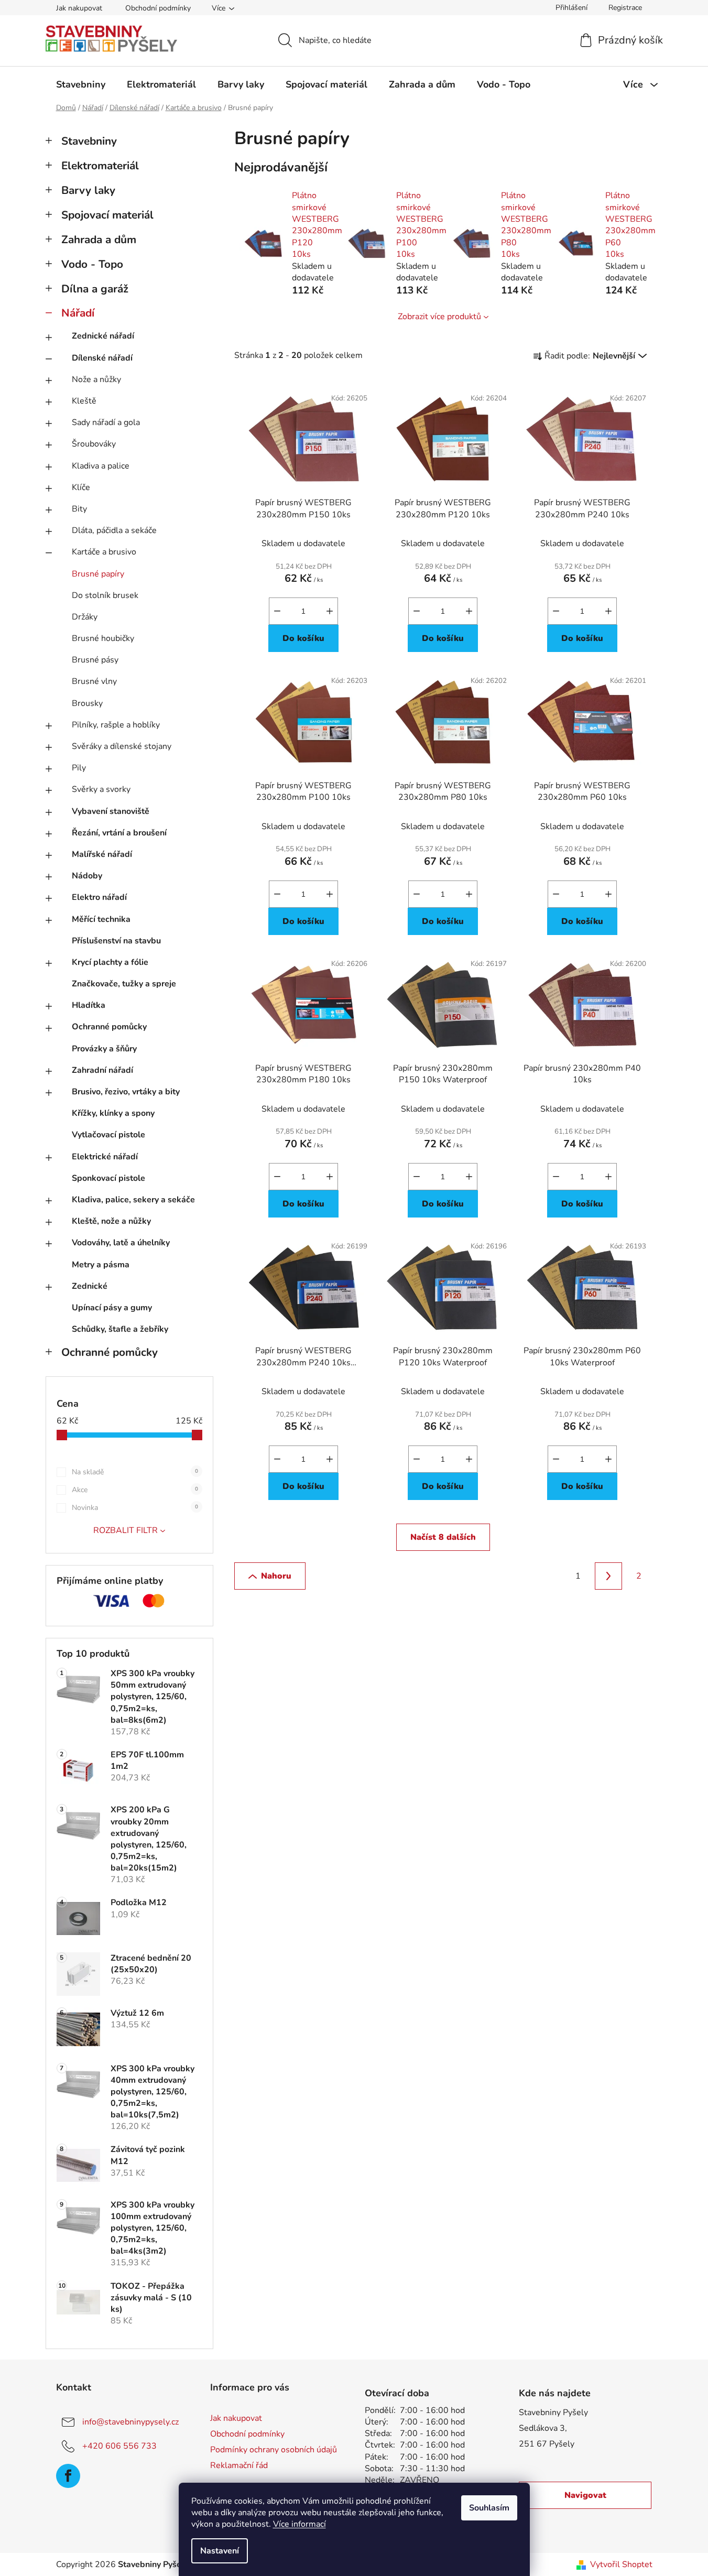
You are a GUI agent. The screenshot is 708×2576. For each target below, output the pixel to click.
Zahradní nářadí (102, 1070)
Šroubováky (94, 444)
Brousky (87, 703)
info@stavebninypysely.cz (130, 2422)
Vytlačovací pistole (108, 1135)
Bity (79, 509)
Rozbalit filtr (126, 1530)
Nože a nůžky (96, 379)
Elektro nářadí (99, 897)
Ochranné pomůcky (109, 1027)
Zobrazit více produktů (439, 317)
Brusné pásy (95, 660)
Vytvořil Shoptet (621, 2564)
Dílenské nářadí (102, 358)
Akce (135, 1490)
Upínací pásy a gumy (112, 1308)
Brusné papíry (98, 574)
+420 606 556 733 (119, 2446)
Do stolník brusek (105, 595)
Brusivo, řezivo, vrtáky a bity (126, 1092)
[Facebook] (68, 2476)
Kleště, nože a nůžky (111, 1221)
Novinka (135, 1508)
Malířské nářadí (102, 854)
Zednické (90, 1286)
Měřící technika (101, 919)
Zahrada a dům (99, 240)
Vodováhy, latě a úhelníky (121, 1243)
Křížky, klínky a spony (113, 1113)
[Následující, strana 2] (608, 1576)
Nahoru (276, 1576)
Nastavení (220, 2551)
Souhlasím (489, 2508)
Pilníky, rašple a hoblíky (116, 725)
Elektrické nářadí (105, 1157)
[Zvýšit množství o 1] (330, 611)
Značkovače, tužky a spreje (124, 984)
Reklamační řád (239, 2465)
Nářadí (78, 313)
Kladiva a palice (101, 466)
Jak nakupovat (79, 8)
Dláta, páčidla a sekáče (114, 530)
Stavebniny (89, 141)
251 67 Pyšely (547, 2444)
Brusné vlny (94, 681)
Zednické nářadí (103, 336)
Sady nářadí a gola (106, 422)
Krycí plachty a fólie (110, 962)
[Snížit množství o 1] (277, 611)
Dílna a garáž (95, 289)
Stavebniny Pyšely (553, 2412)
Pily (79, 768)
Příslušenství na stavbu (116, 941)
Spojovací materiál (107, 215)
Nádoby (87, 876)
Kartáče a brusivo (104, 552)
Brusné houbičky (103, 638)
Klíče (81, 487)
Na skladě (135, 1472)
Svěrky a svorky (101, 789)
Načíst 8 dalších (443, 1537)
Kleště (84, 401)
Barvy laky (88, 190)
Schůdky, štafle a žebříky (120, 1329)
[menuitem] (81, 84)
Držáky (85, 617)
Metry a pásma (101, 1265)
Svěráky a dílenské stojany (122, 746)
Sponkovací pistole (108, 1178)
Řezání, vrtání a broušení (119, 833)
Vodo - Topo (92, 264)
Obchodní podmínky (158, 8)
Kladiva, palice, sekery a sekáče (133, 1200)
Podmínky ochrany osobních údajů (274, 2450)
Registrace (625, 8)
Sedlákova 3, (543, 2428)
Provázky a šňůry (104, 1049)
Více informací (299, 2524)
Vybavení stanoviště (111, 811)
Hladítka (89, 1005)
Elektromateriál (100, 166)
